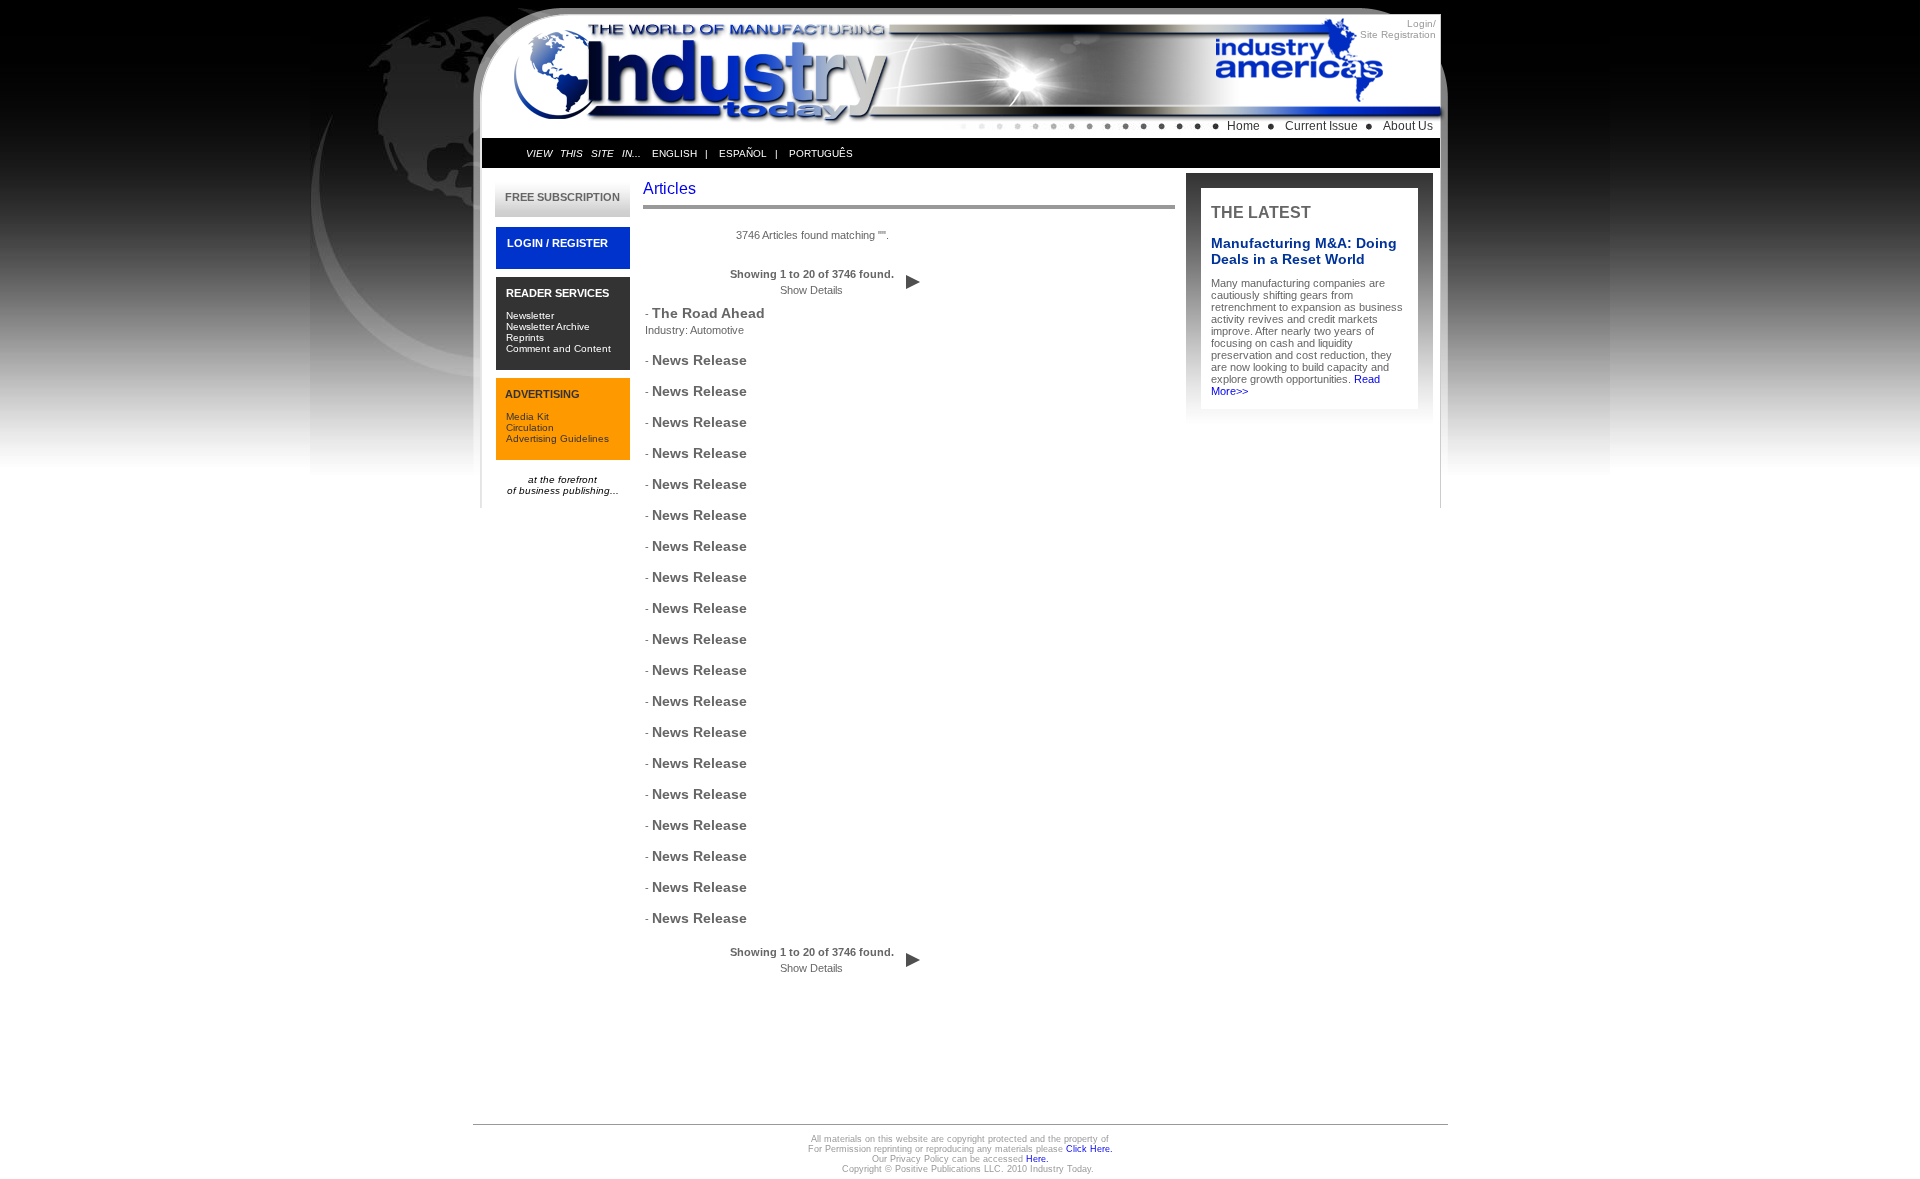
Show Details (811, 290)
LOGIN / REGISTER (557, 243)
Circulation (530, 427)
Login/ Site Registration (1398, 29)
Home (1243, 126)
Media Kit (527, 416)
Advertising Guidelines (557, 438)
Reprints (525, 337)
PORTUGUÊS (821, 153)
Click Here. (1089, 1149)
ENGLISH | (680, 153)
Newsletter (530, 315)
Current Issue (1321, 126)
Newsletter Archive (548, 326)
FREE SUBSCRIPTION (562, 197)
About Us (1408, 126)
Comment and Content (558, 348)
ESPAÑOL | (748, 153)
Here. (1037, 1159)
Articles (669, 188)
